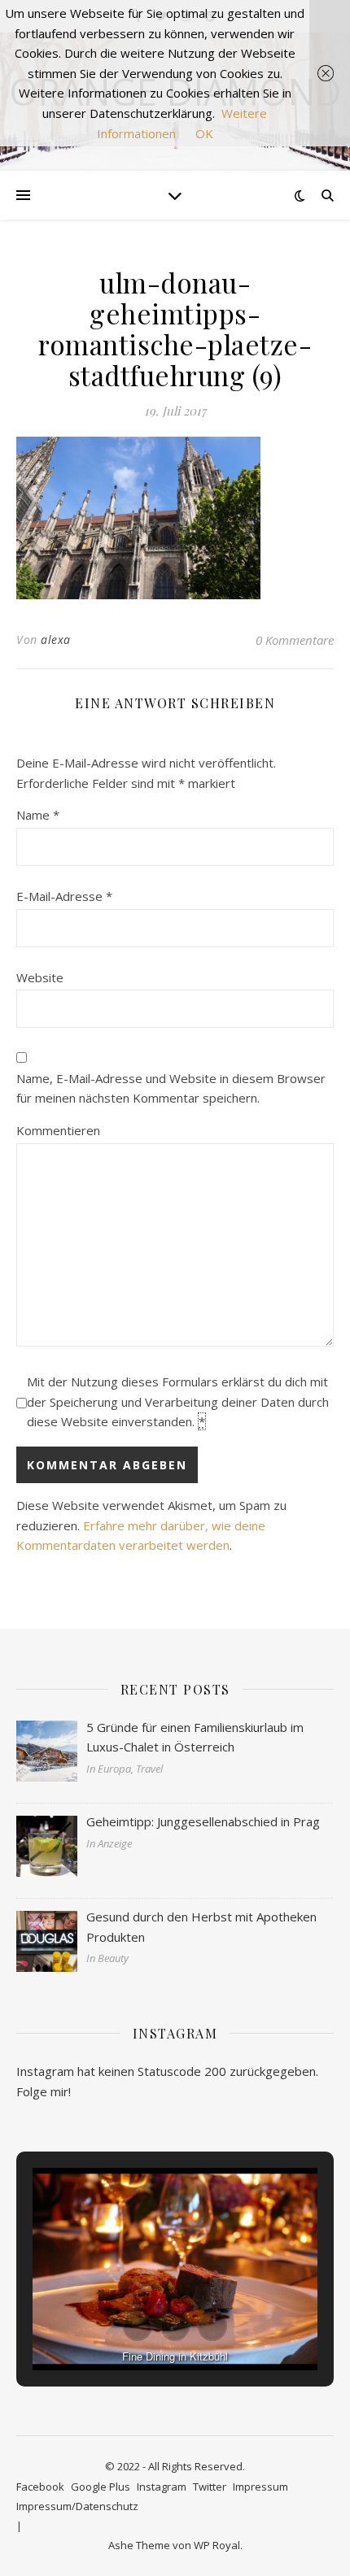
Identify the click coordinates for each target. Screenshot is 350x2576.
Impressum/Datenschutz (77, 2506)
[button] (138, 2326)
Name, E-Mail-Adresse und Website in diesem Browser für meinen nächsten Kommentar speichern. (171, 1088)
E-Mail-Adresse (64, 896)
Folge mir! (44, 2091)
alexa (56, 640)
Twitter (210, 2487)
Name (38, 815)
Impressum (260, 2487)
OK (204, 133)
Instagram (162, 2487)
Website (40, 977)
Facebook (40, 2487)
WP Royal (217, 2545)
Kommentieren (58, 1130)
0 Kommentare (295, 640)
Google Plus (101, 2487)
